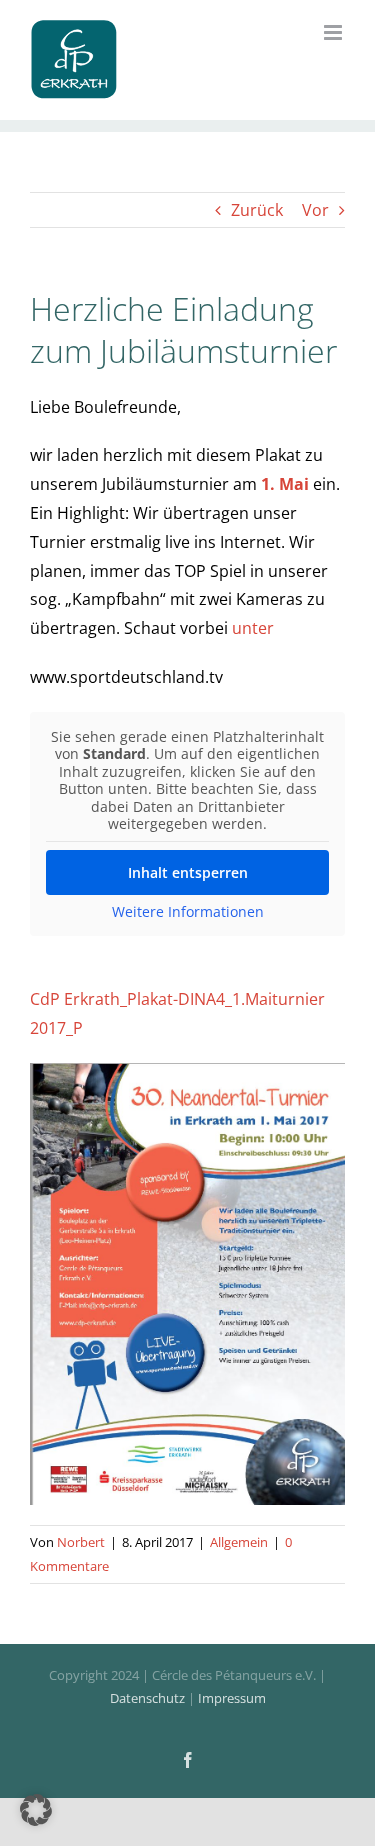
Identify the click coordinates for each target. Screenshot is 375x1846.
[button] (36, 1810)
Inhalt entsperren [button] (188, 872)
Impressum (232, 1698)
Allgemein (239, 1542)
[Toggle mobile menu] (334, 32)
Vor (315, 210)
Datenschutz (147, 1698)
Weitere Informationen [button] (188, 912)
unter (253, 628)
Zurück (257, 210)
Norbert (81, 1542)
